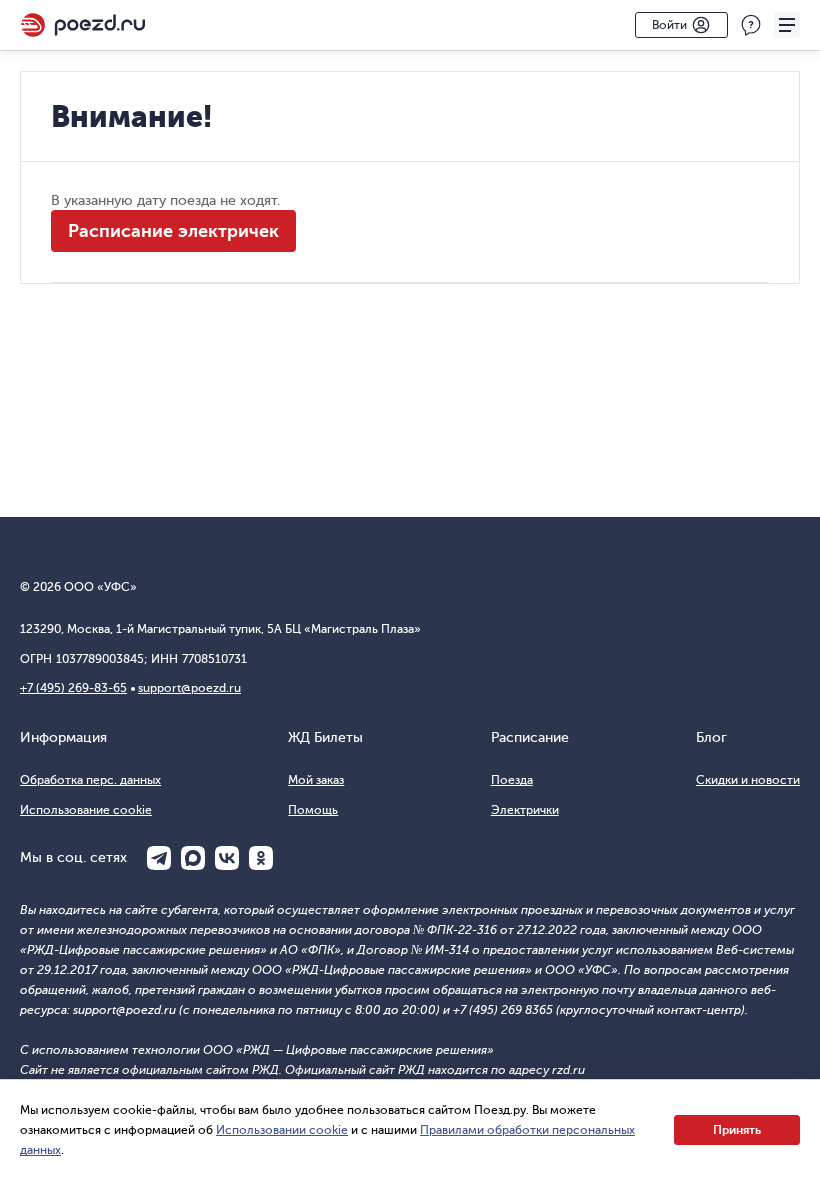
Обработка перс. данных (90, 780)
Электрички (525, 810)
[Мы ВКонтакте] (227, 858)
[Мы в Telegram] (159, 858)
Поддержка (751, 25)
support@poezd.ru (189, 688)
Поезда (512, 780)
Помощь (313, 810)
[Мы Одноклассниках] (261, 858)
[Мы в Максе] (193, 858)
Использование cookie (86, 810)
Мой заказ (316, 780)
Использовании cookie (282, 1130)
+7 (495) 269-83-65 (73, 688)
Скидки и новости (748, 780)
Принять (737, 1130)
